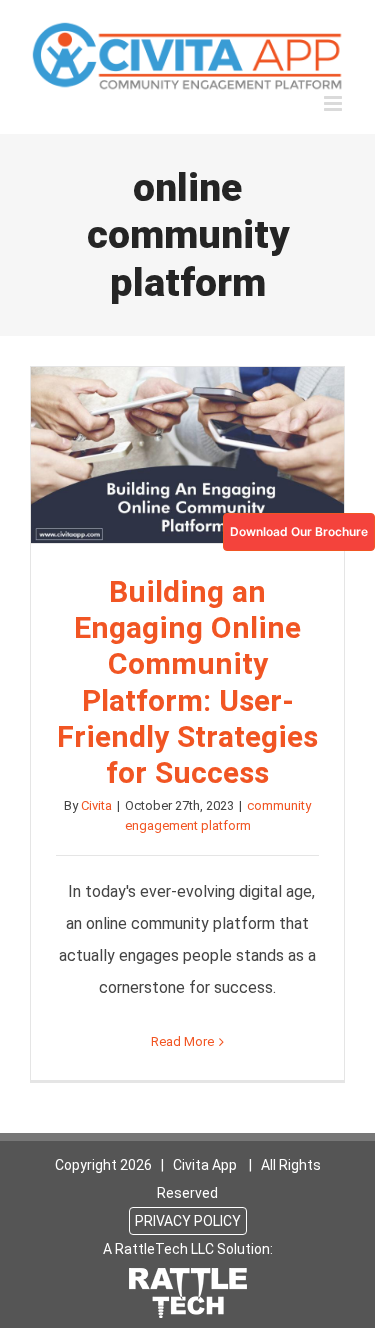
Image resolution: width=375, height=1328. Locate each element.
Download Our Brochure (299, 531)
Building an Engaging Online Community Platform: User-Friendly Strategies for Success (188, 455)
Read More (182, 1041)
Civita (96, 805)
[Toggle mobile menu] (334, 103)
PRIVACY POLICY (188, 1221)
